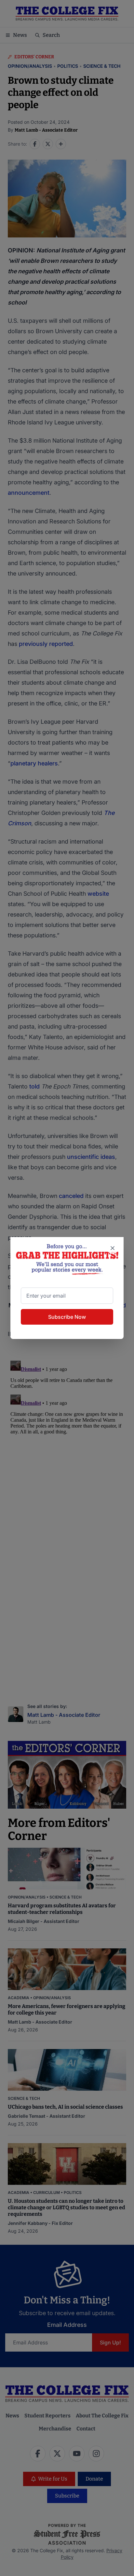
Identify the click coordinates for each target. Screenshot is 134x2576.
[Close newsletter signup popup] (113, 1248)
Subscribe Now (67, 1317)
